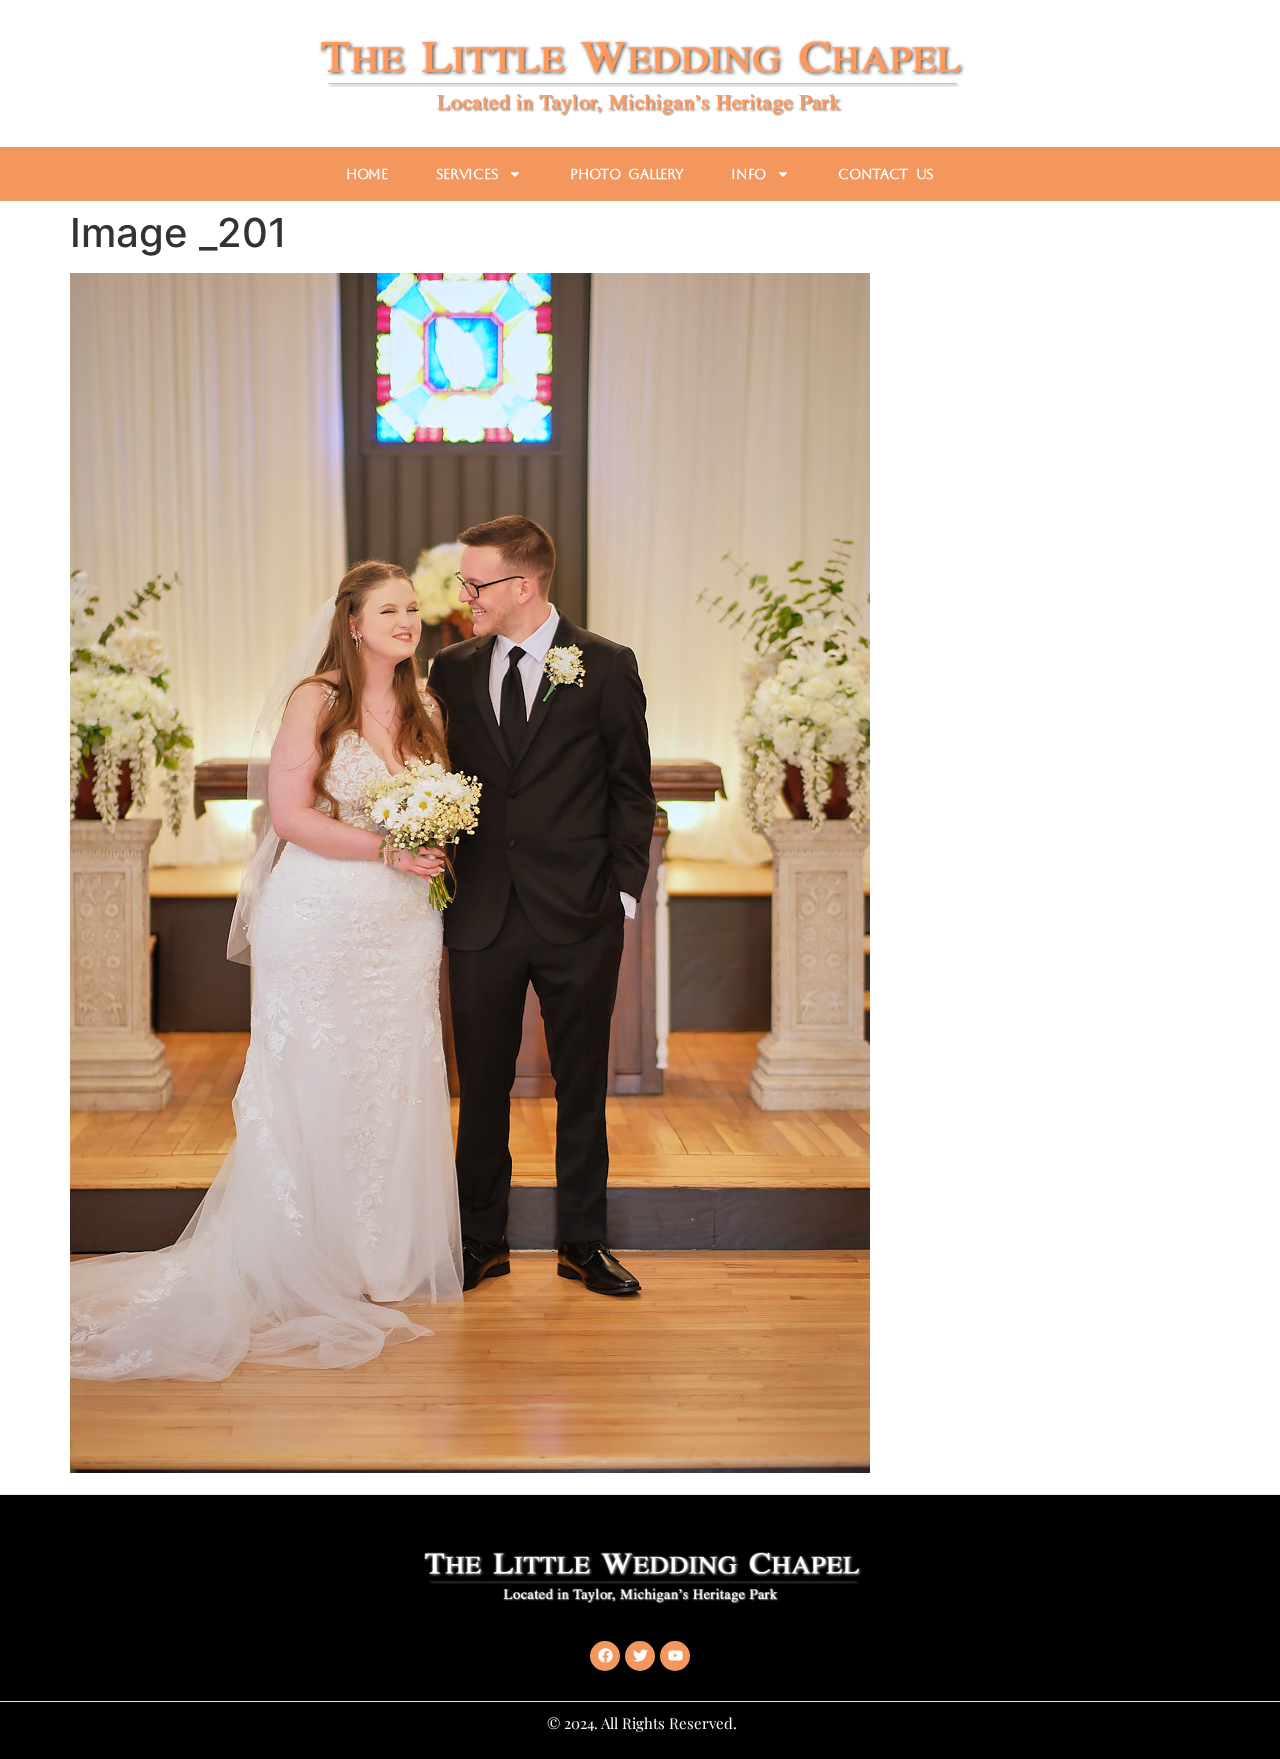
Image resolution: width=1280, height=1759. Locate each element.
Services (467, 174)
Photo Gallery (626, 174)
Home (367, 174)
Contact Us (886, 174)
